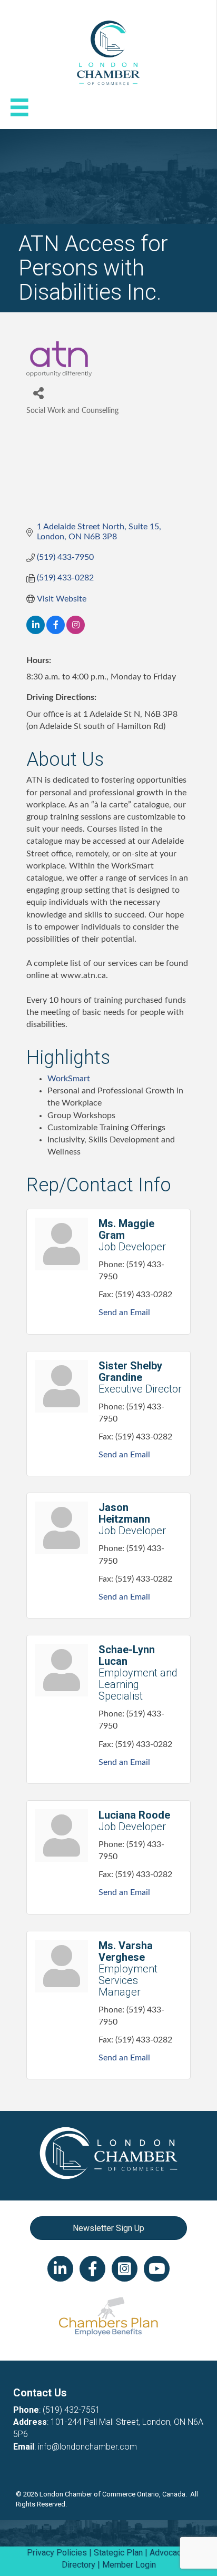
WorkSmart (69, 1079)
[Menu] (19, 107)
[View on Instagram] (76, 631)
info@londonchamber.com (87, 2447)
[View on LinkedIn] (36, 631)
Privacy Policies (57, 2553)
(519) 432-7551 (71, 2410)
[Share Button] (38, 393)
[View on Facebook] (56, 631)
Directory (78, 2565)
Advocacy (167, 2553)
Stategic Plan (118, 2553)
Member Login (129, 2565)
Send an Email (124, 1312)
